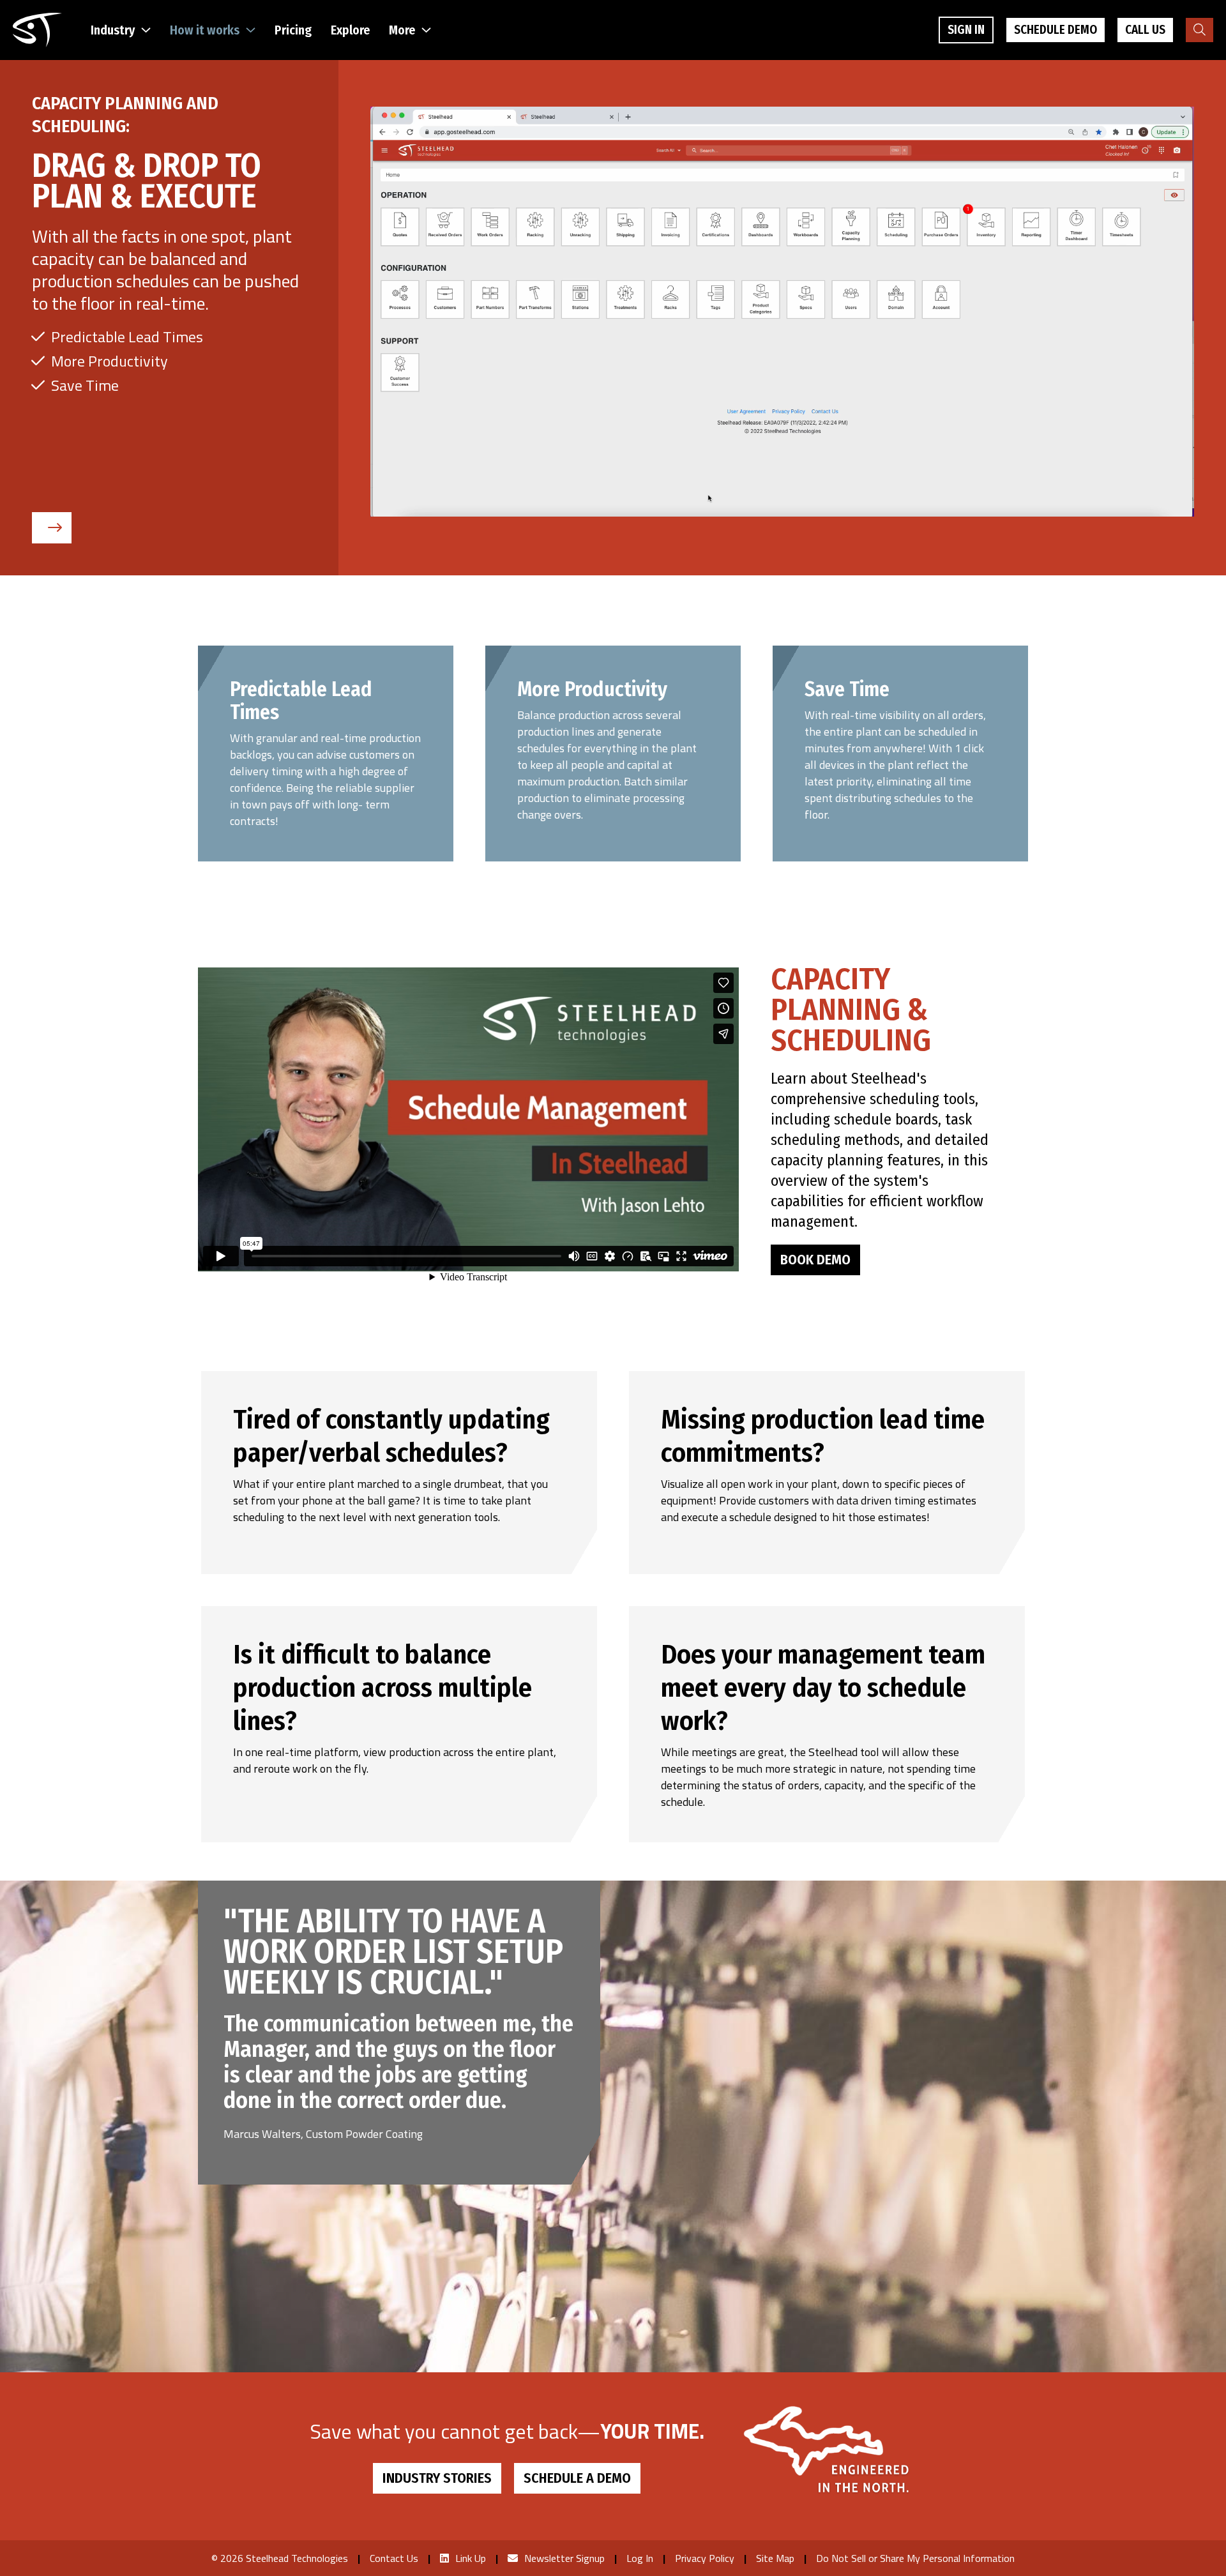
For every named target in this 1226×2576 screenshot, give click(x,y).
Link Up (471, 2558)
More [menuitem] (402, 30)
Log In (640, 2558)
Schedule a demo (577, 2478)
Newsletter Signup (564, 2558)
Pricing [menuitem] (293, 30)
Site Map (775, 2558)
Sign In (966, 30)
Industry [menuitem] (113, 30)
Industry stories (437, 2478)
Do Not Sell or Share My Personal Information (915, 2558)
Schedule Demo (1056, 30)
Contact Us (394, 2558)
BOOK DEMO (815, 1260)
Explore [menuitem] (350, 30)
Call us (1145, 30)
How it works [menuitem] (205, 30)
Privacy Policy (705, 2558)
